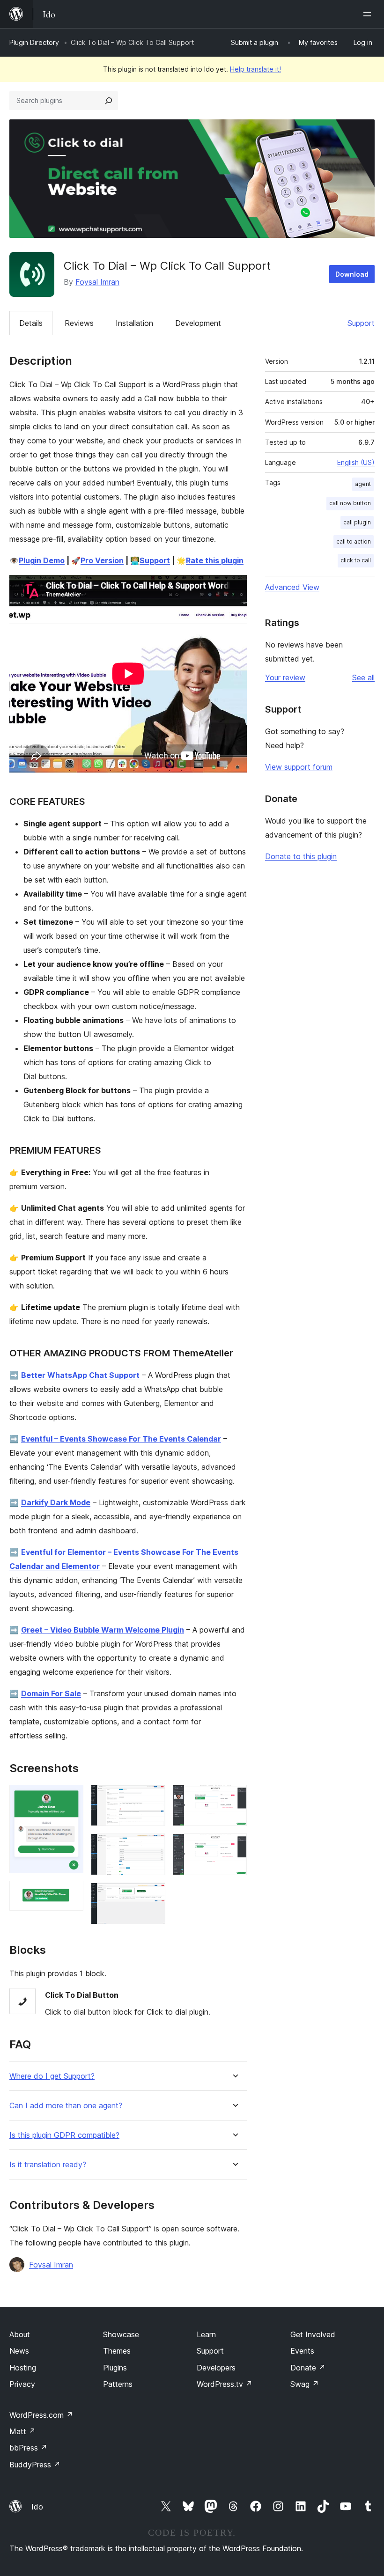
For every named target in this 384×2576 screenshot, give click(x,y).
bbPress (28, 2448)
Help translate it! (255, 69)
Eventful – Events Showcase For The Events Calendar (121, 1439)
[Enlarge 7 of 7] (234, 1846)
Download (352, 274)
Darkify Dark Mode (56, 1502)
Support (361, 323)
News (19, 2351)
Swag (305, 2384)
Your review (285, 677)
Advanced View (292, 587)
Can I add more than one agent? (66, 2106)
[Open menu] (369, 14)
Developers (216, 2368)
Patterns (118, 2384)
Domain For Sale (51, 1693)
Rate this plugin (215, 560)
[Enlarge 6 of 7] (234, 1797)
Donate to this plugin (301, 856)
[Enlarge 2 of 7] (71, 1893)
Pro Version (102, 560)
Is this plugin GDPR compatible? (64, 2135)
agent (363, 484)
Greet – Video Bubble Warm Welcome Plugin (103, 1630)
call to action (354, 541)
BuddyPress (35, 2465)
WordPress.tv (225, 2384)
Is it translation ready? (48, 2165)
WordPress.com (41, 2415)
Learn (206, 2334)
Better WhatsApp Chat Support (80, 1375)
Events (302, 2351)
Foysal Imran (97, 282)
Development (198, 323)
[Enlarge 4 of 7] (153, 1846)
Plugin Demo (42, 560)
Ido (37, 2507)
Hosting (23, 2368)
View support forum (299, 767)
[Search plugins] (109, 101)
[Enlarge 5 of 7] (153, 1895)
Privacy (22, 2384)
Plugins (115, 2368)
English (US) (356, 462)
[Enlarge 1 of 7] (71, 1797)
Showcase (121, 2334)
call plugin (357, 522)
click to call (356, 560)
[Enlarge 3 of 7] (153, 1797)
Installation (134, 323)
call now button (350, 503)
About (20, 2334)
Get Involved (313, 2334)
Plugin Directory (34, 42)
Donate (308, 2368)
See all (363, 677)
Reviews (79, 323)
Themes (117, 2351)
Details (31, 323)
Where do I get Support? (52, 2076)
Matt (22, 2431)
